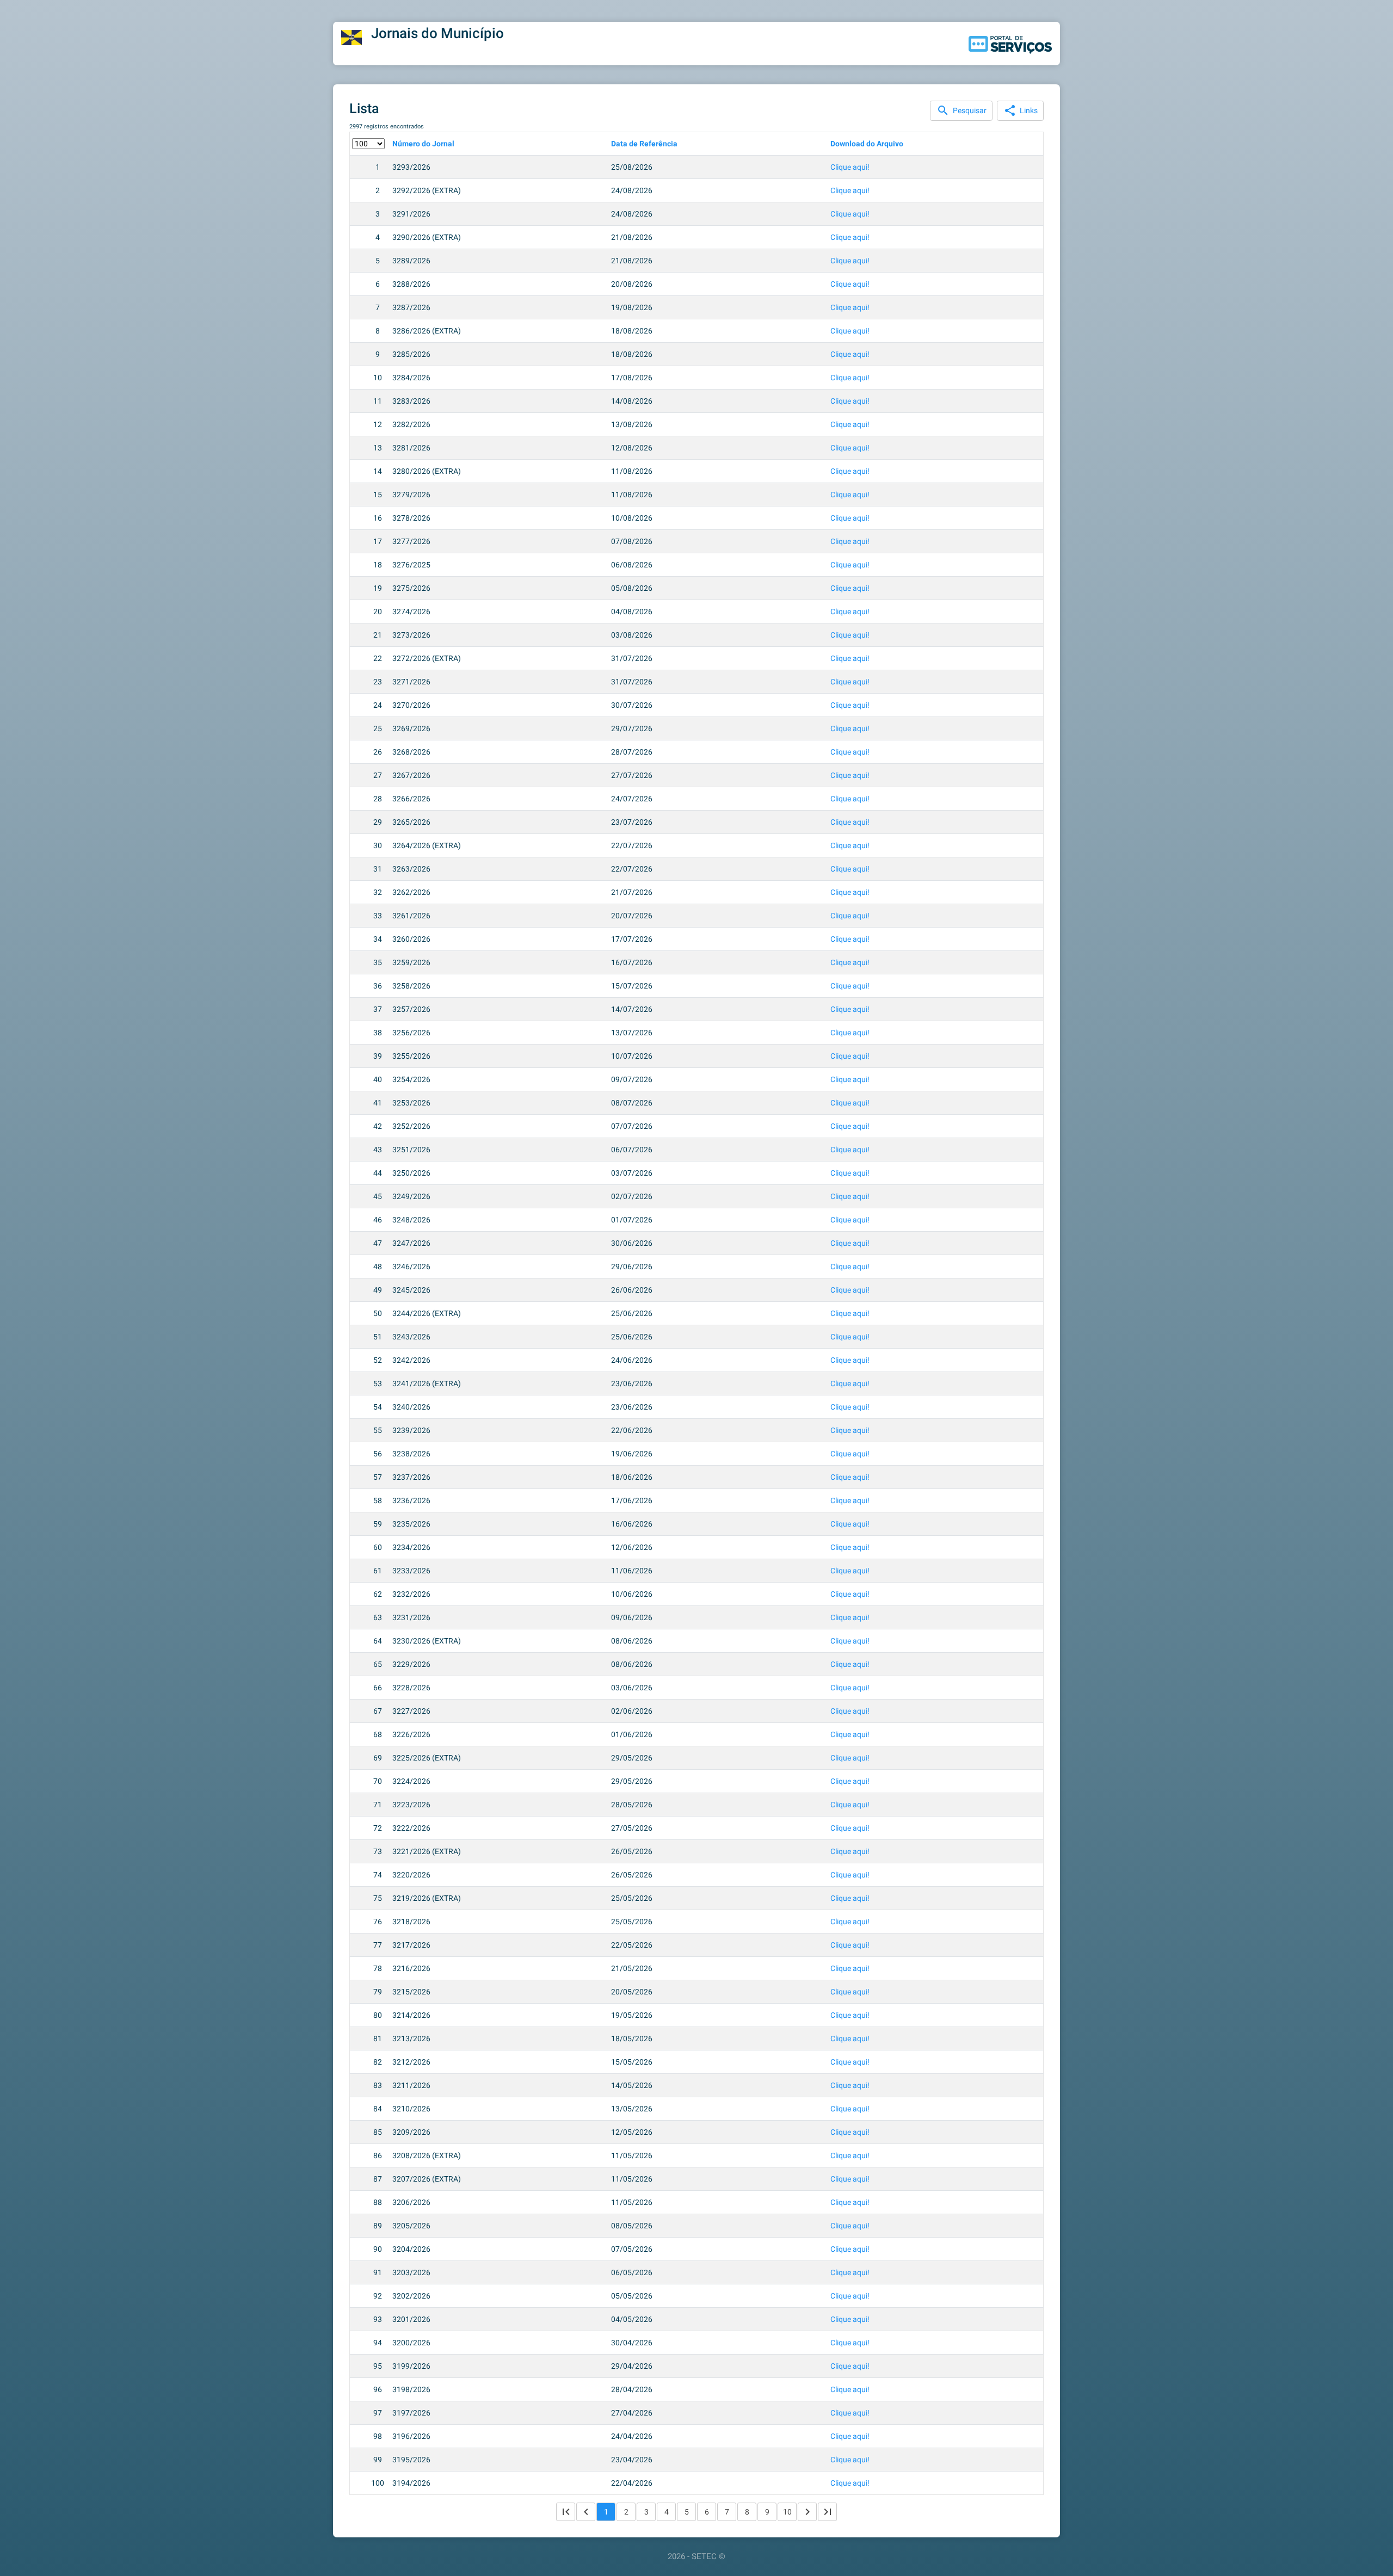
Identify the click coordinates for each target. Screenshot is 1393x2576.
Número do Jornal (423, 144)
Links (1021, 110)
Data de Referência (644, 144)
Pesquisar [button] (961, 110)
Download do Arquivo (867, 144)
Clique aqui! (850, 167)
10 (787, 2512)
